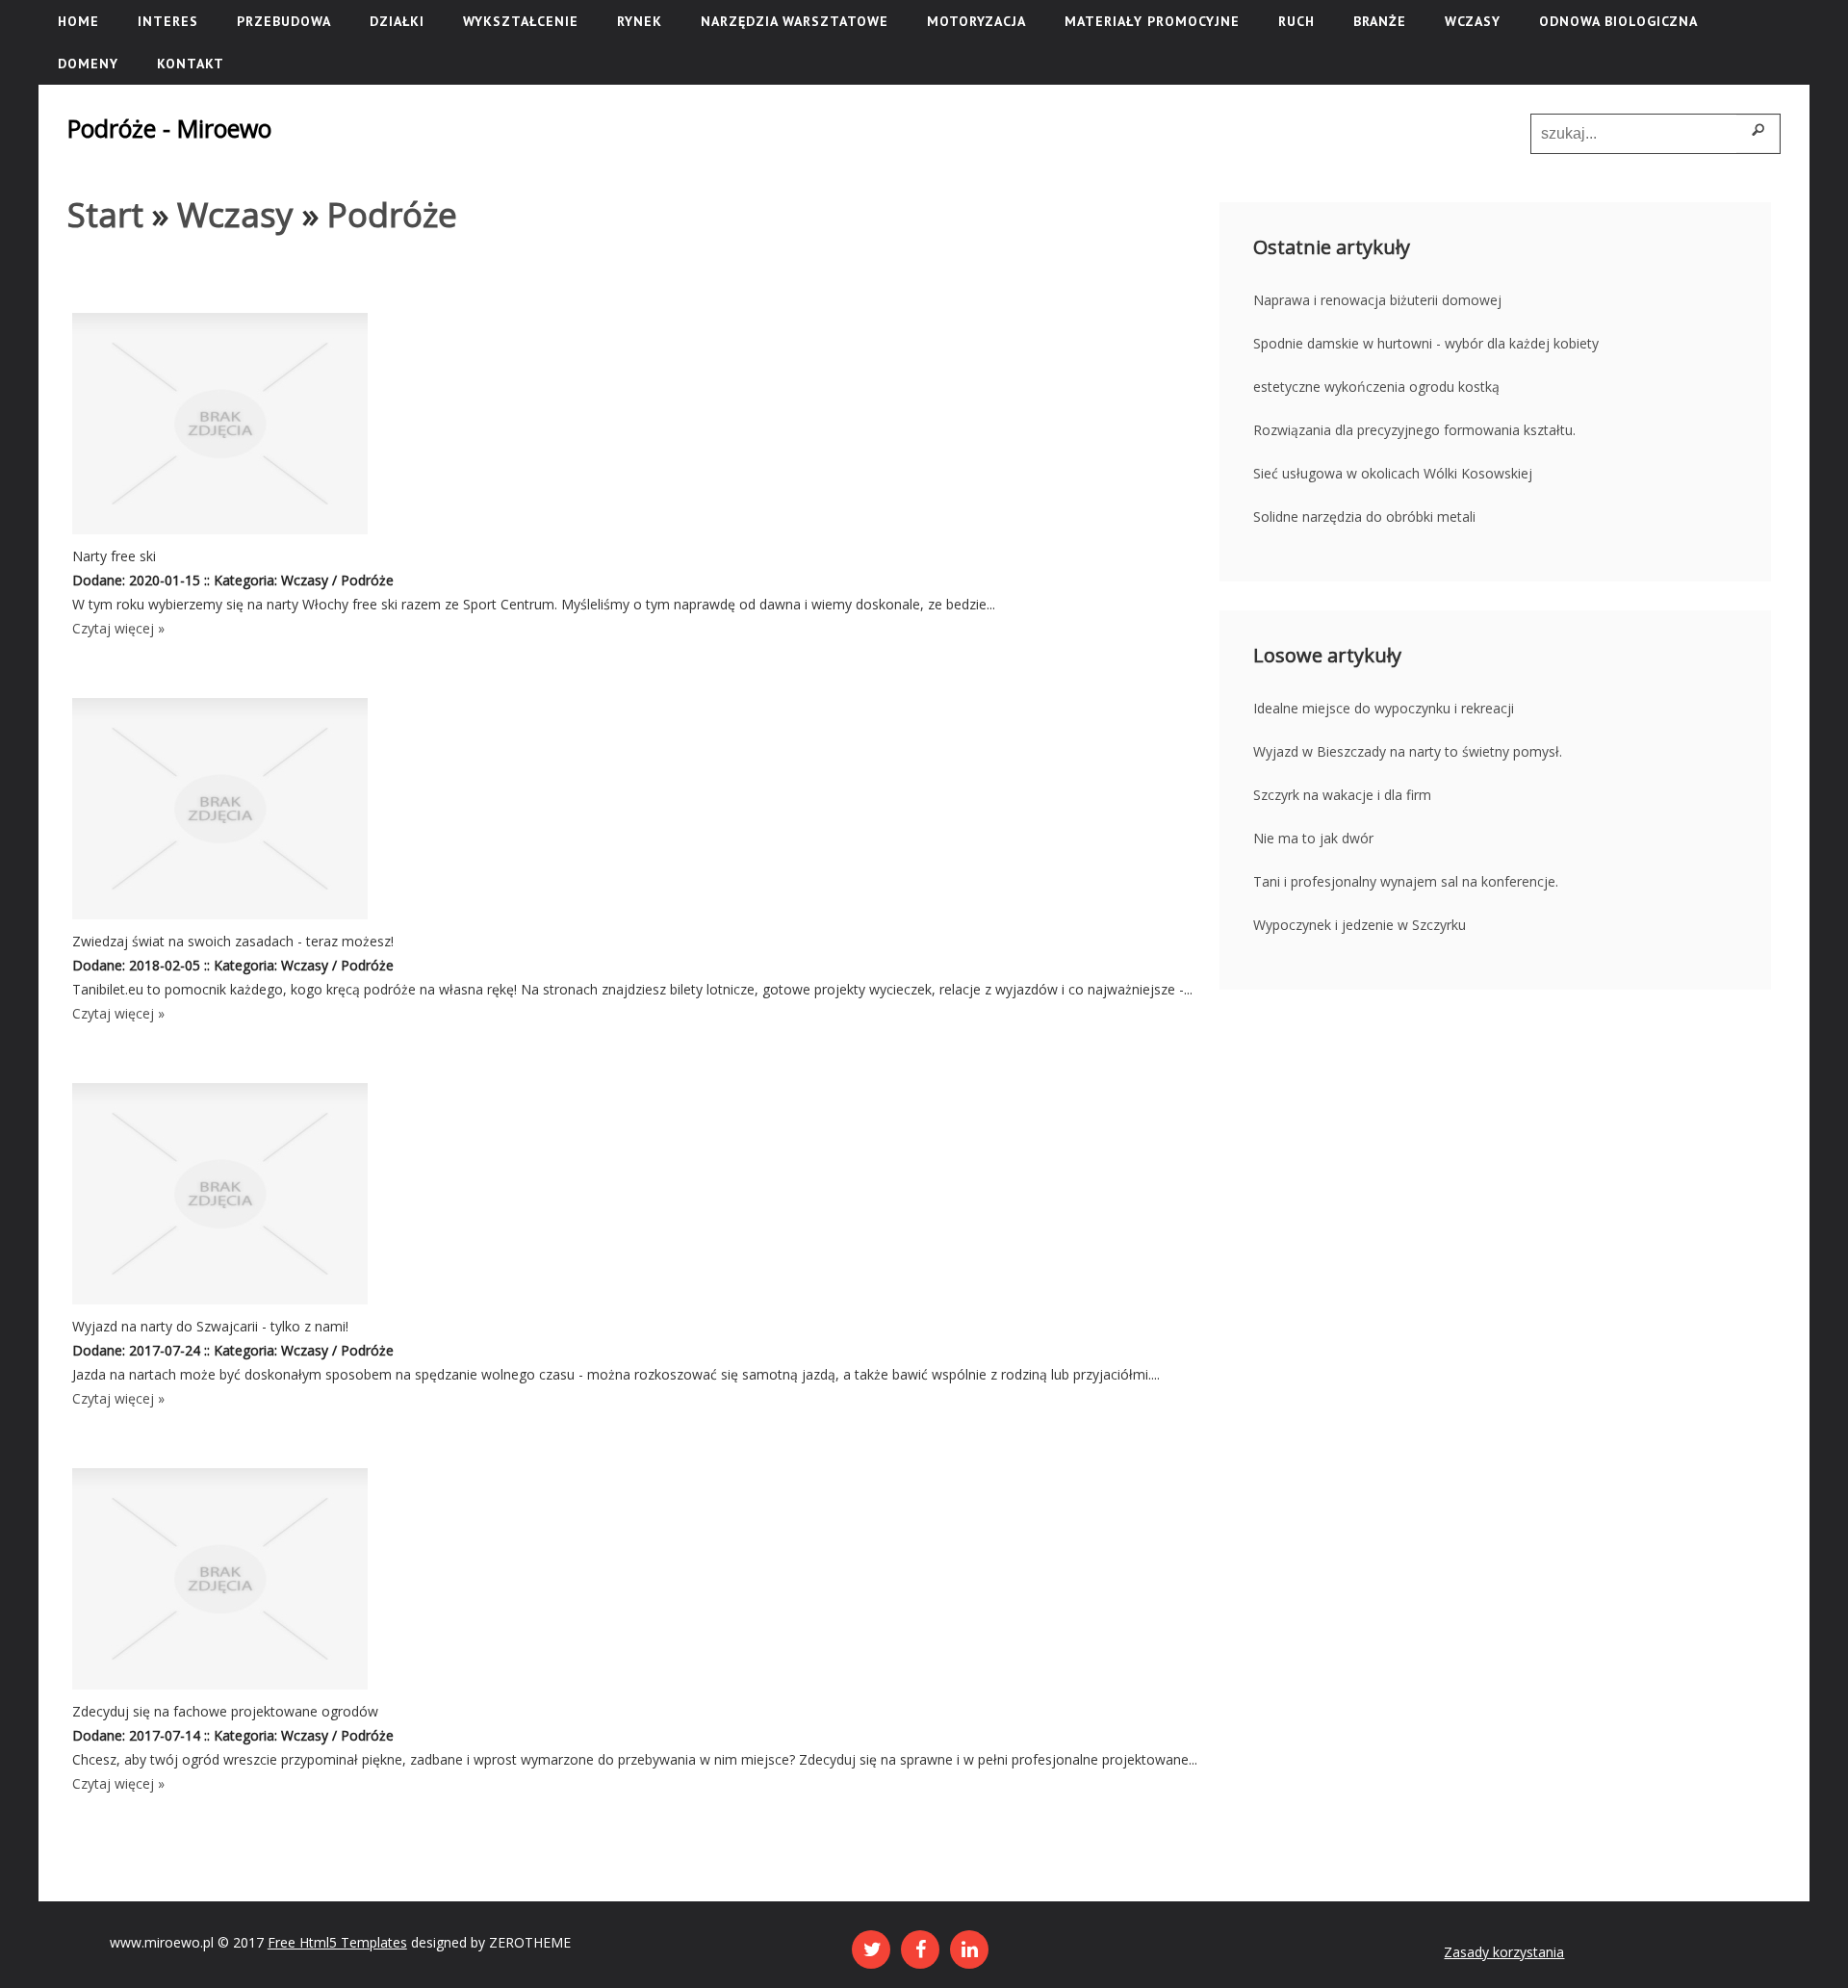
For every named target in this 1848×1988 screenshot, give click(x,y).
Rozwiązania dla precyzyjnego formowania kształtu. (1414, 430)
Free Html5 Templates (337, 1942)
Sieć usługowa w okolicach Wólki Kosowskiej (1393, 473)
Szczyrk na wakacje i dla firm (1342, 795)
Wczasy (235, 214)
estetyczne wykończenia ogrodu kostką (1376, 387)
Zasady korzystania (1504, 1952)
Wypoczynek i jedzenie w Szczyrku (1360, 925)
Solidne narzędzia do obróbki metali (1364, 516)
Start (105, 214)
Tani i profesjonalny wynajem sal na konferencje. (1406, 881)
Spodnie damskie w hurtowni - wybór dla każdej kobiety (1426, 343)
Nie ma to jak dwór (1313, 838)
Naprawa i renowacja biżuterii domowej (1377, 300)
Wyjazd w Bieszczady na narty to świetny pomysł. (1408, 751)
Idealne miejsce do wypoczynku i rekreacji (1384, 708)
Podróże (392, 214)
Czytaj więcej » (118, 628)
